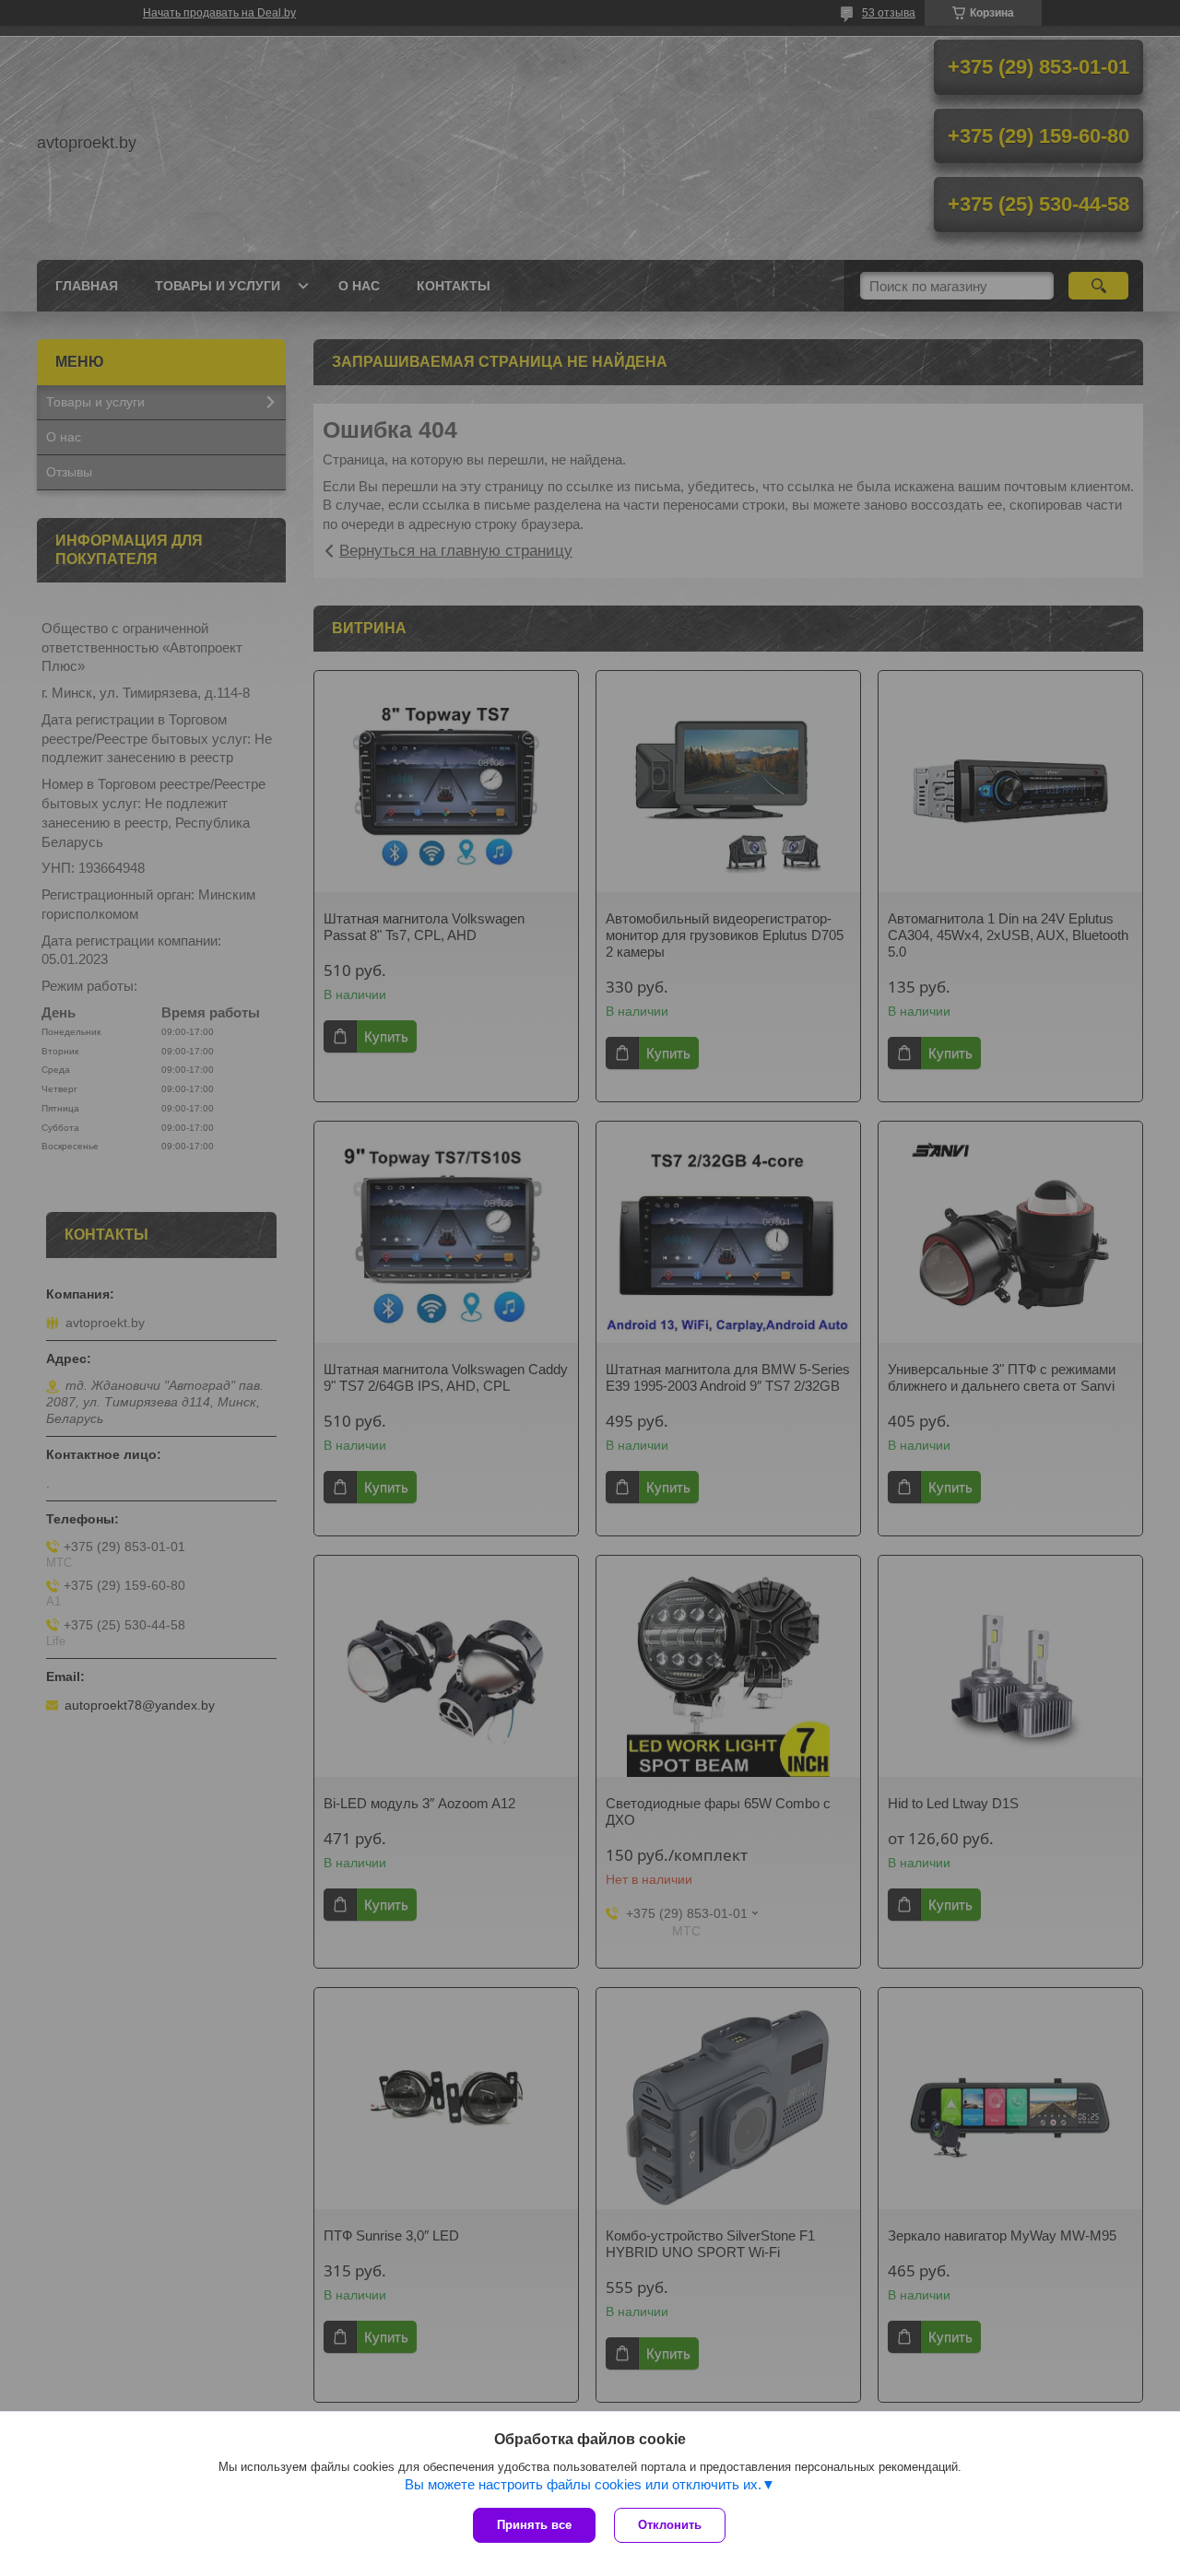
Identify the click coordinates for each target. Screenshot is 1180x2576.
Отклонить (670, 2525)
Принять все (534, 2525)
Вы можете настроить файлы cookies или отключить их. (583, 2484)
